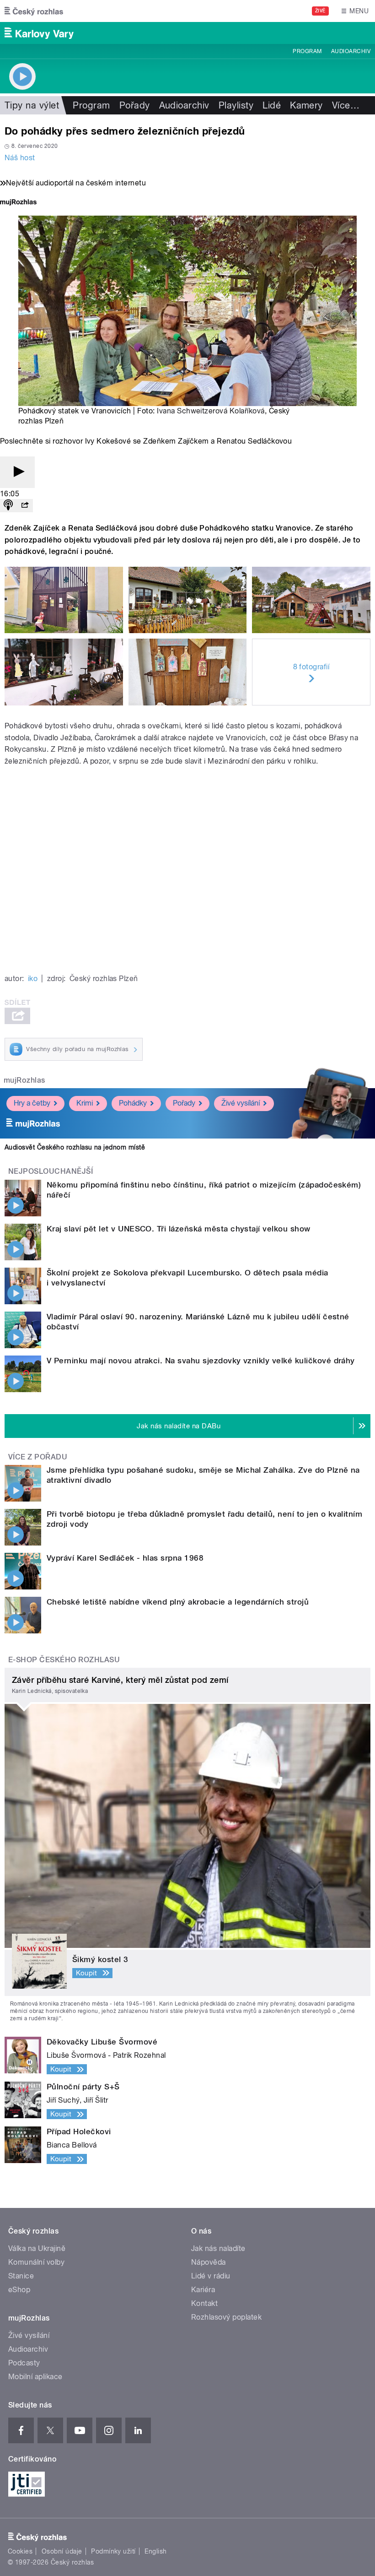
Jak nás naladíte (218, 2248)
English (155, 2551)
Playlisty (236, 105)
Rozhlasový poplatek (226, 2317)
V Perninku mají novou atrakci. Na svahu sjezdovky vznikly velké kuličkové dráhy (201, 1361)
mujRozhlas (24, 1080)
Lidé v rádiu (211, 2276)
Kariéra (203, 2290)
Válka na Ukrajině (37, 2248)
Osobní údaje (62, 2551)
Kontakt (204, 2303)
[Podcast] (8, 506)
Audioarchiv (351, 51)
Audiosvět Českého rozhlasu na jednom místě (75, 1147)
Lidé (272, 105)
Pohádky (133, 1103)
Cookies (20, 2551)
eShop (19, 2290)
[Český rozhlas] (34, 11)
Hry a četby (32, 1103)
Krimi (85, 1103)
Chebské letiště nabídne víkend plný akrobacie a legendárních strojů (178, 1602)
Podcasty (24, 2363)
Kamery (306, 105)
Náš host (20, 158)
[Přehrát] (17, 472)
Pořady (135, 105)
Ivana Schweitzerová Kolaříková (211, 411)
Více (346, 105)
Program (307, 51)
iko (33, 979)
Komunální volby (36, 2262)
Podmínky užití (113, 2551)
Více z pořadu (38, 1457)
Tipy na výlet (32, 105)
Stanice (21, 2276)
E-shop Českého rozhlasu (64, 1660)
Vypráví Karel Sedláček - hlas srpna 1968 (125, 1558)
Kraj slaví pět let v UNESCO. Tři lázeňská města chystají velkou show (179, 1229)
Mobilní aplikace (35, 2377)
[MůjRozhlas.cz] (18, 203)
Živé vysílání (241, 1103)
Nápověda (209, 2262)
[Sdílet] (25, 506)
